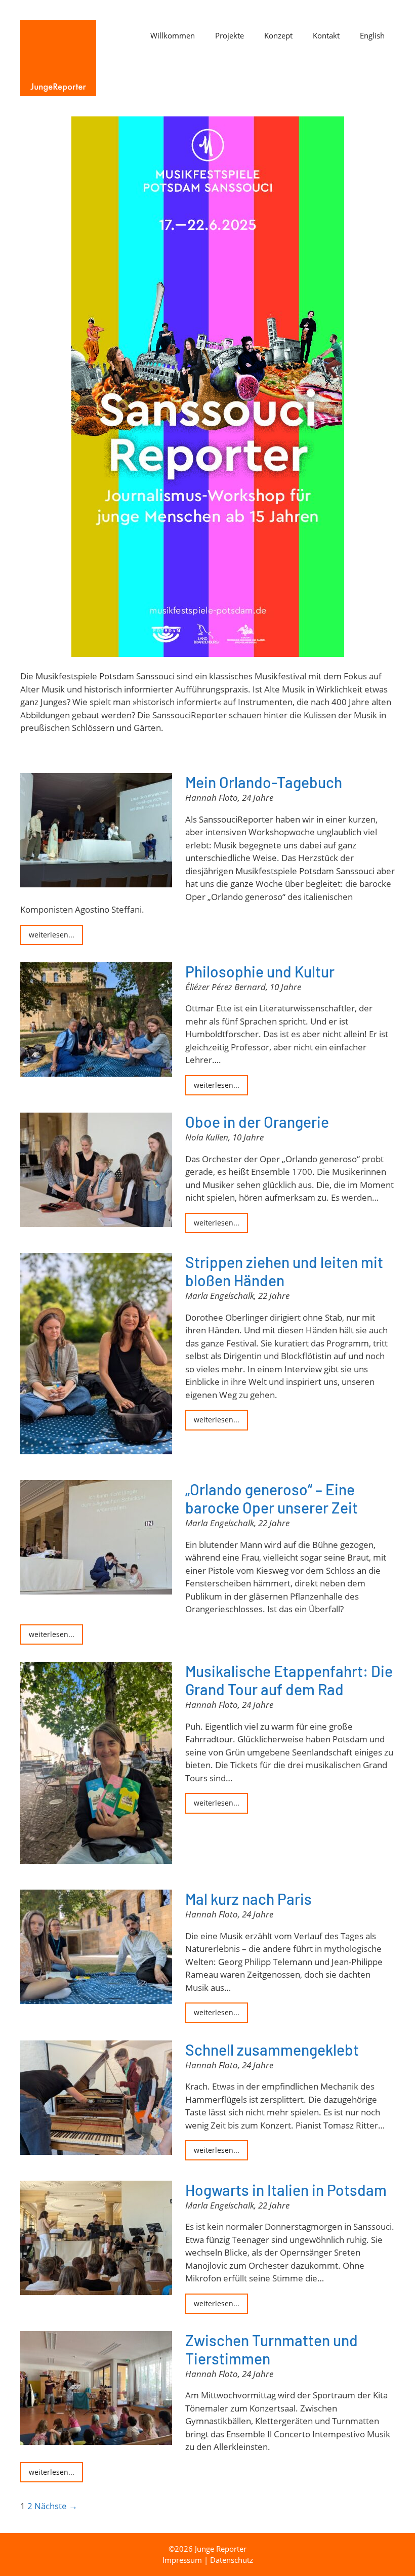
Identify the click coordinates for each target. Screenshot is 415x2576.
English (372, 35)
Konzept (278, 35)
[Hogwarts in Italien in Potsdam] (96, 2288)
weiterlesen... (52, 935)
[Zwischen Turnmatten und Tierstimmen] (96, 2438)
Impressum (182, 2560)
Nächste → (56, 2506)
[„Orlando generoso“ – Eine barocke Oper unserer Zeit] (96, 1588)
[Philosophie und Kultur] (96, 1070)
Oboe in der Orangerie (257, 1122)
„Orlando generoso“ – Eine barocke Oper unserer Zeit (272, 1498)
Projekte (230, 35)
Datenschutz (232, 2560)
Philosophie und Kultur (260, 971)
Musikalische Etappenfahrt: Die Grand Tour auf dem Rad (289, 1680)
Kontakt (326, 35)
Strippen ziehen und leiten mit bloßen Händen (284, 1271)
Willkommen (173, 35)
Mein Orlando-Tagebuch (264, 782)
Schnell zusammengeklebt (272, 2050)
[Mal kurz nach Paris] (96, 1998)
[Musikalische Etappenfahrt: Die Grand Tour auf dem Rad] (96, 1857)
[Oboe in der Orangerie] (96, 1221)
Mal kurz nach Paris (248, 1899)
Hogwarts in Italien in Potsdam (286, 2190)
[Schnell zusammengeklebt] (96, 2148)
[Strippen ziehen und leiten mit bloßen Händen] (96, 1448)
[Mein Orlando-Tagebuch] (96, 881)
